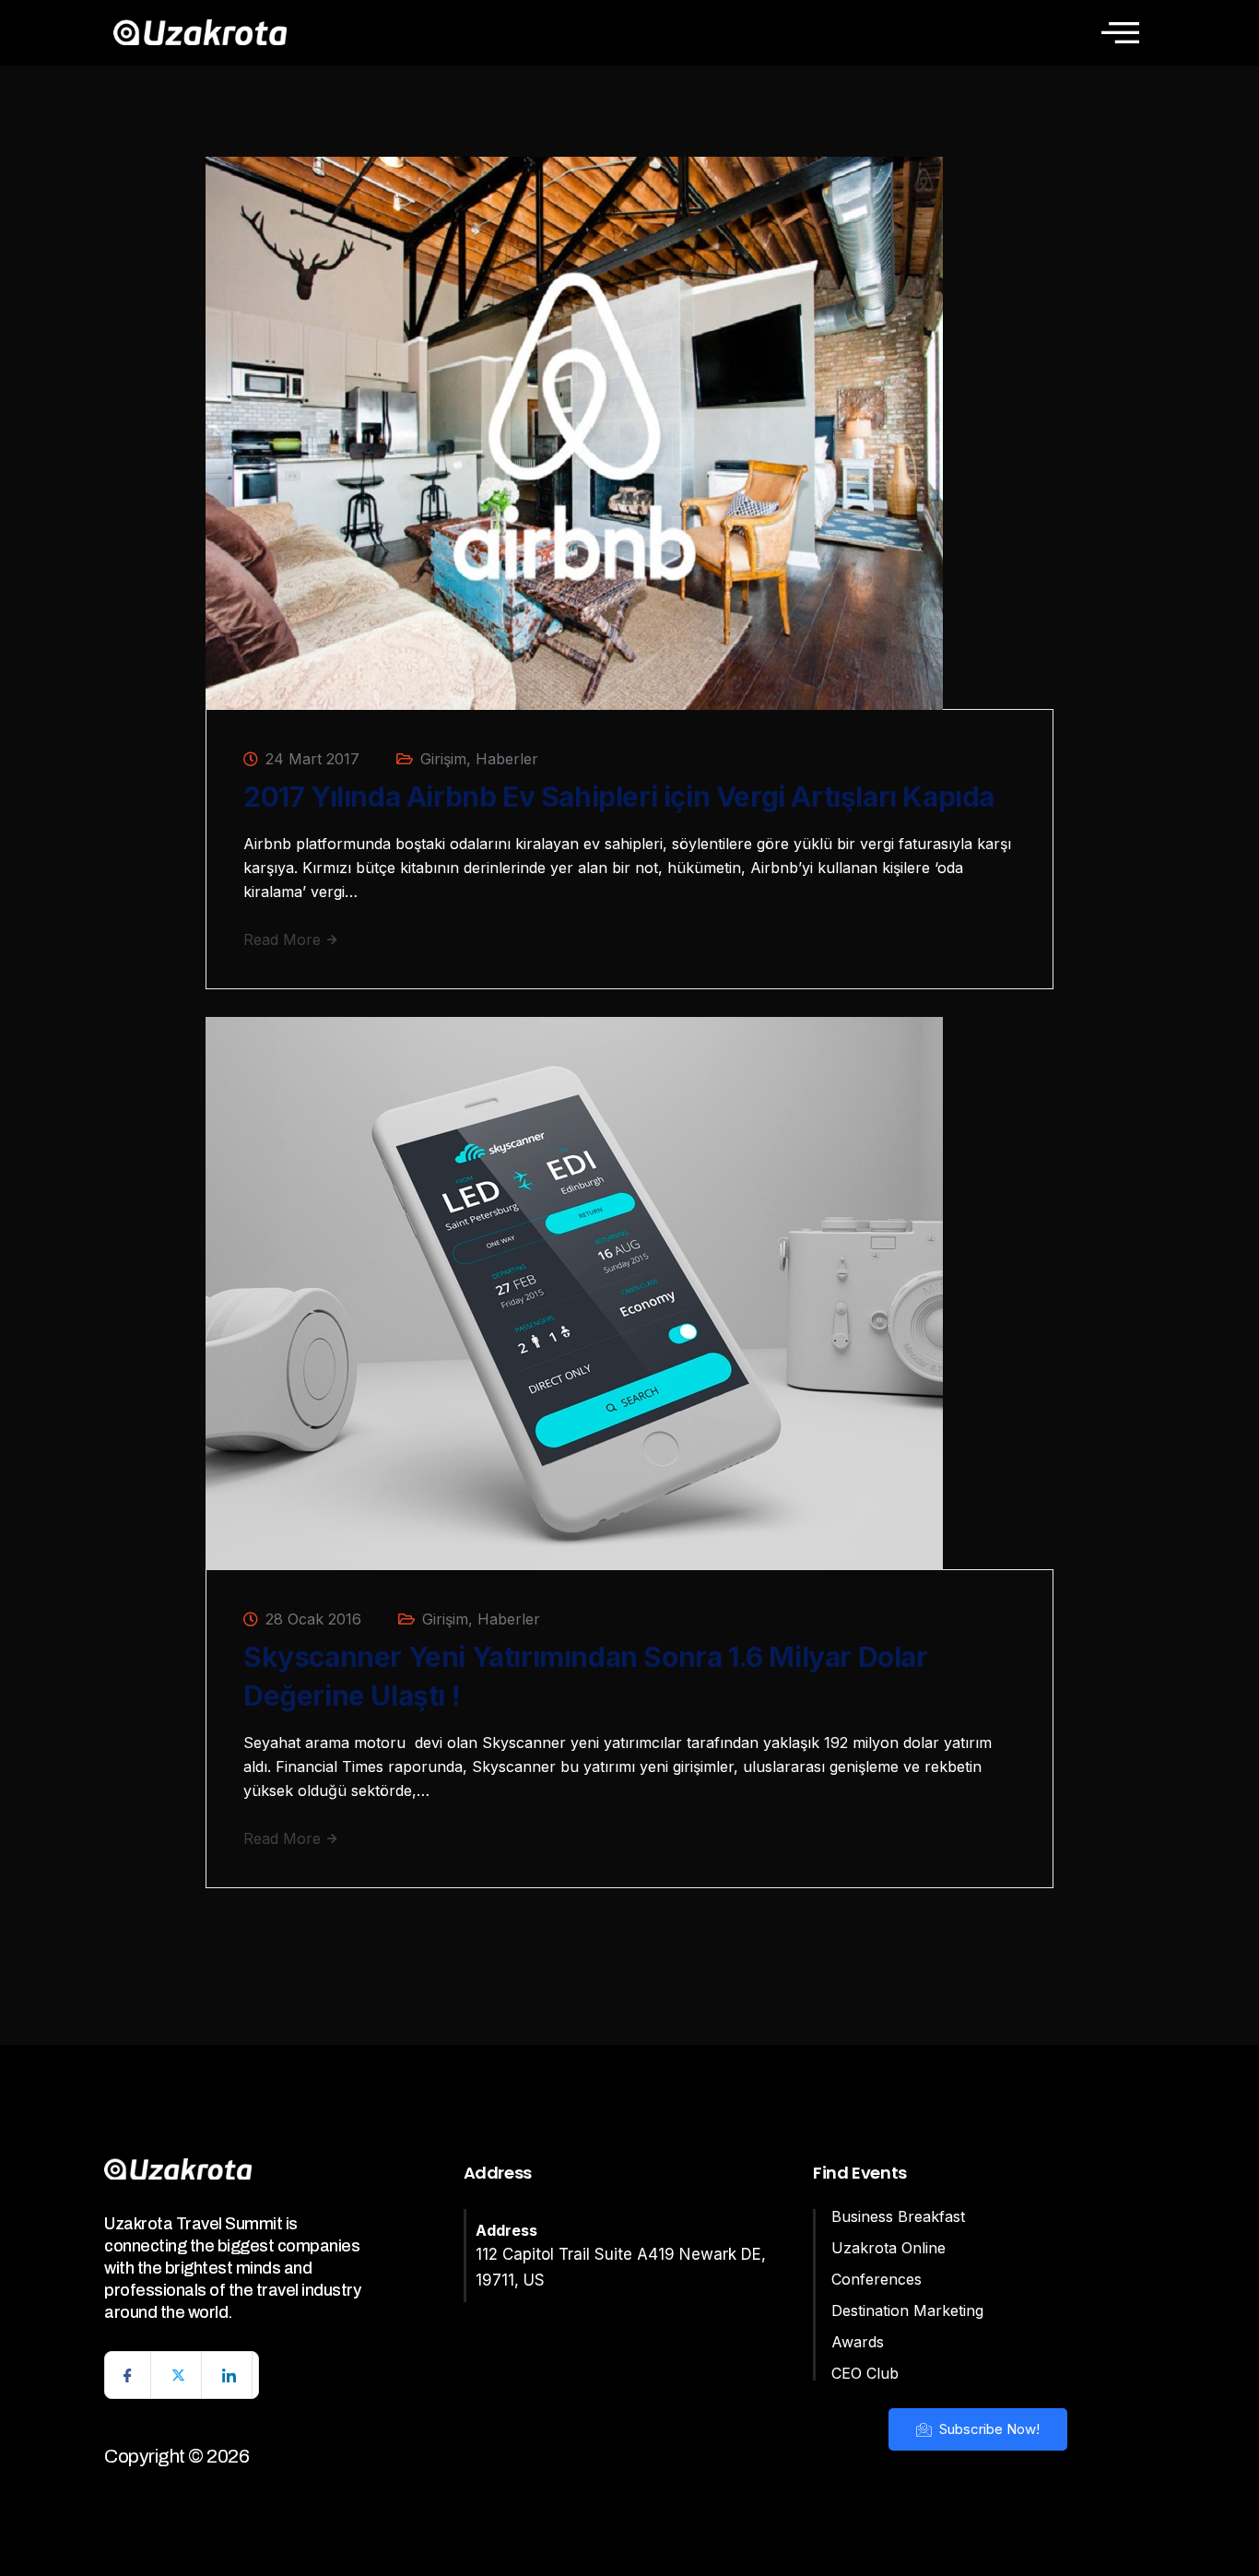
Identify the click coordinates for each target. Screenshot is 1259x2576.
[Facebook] (128, 2375)
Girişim (443, 759)
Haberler (507, 759)
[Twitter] (179, 2375)
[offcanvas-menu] (1120, 32)
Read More (284, 939)
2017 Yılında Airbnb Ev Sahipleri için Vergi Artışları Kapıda (619, 797)
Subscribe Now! (988, 2429)
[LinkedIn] (229, 2375)
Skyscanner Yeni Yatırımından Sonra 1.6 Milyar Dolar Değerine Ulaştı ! (586, 1676)
